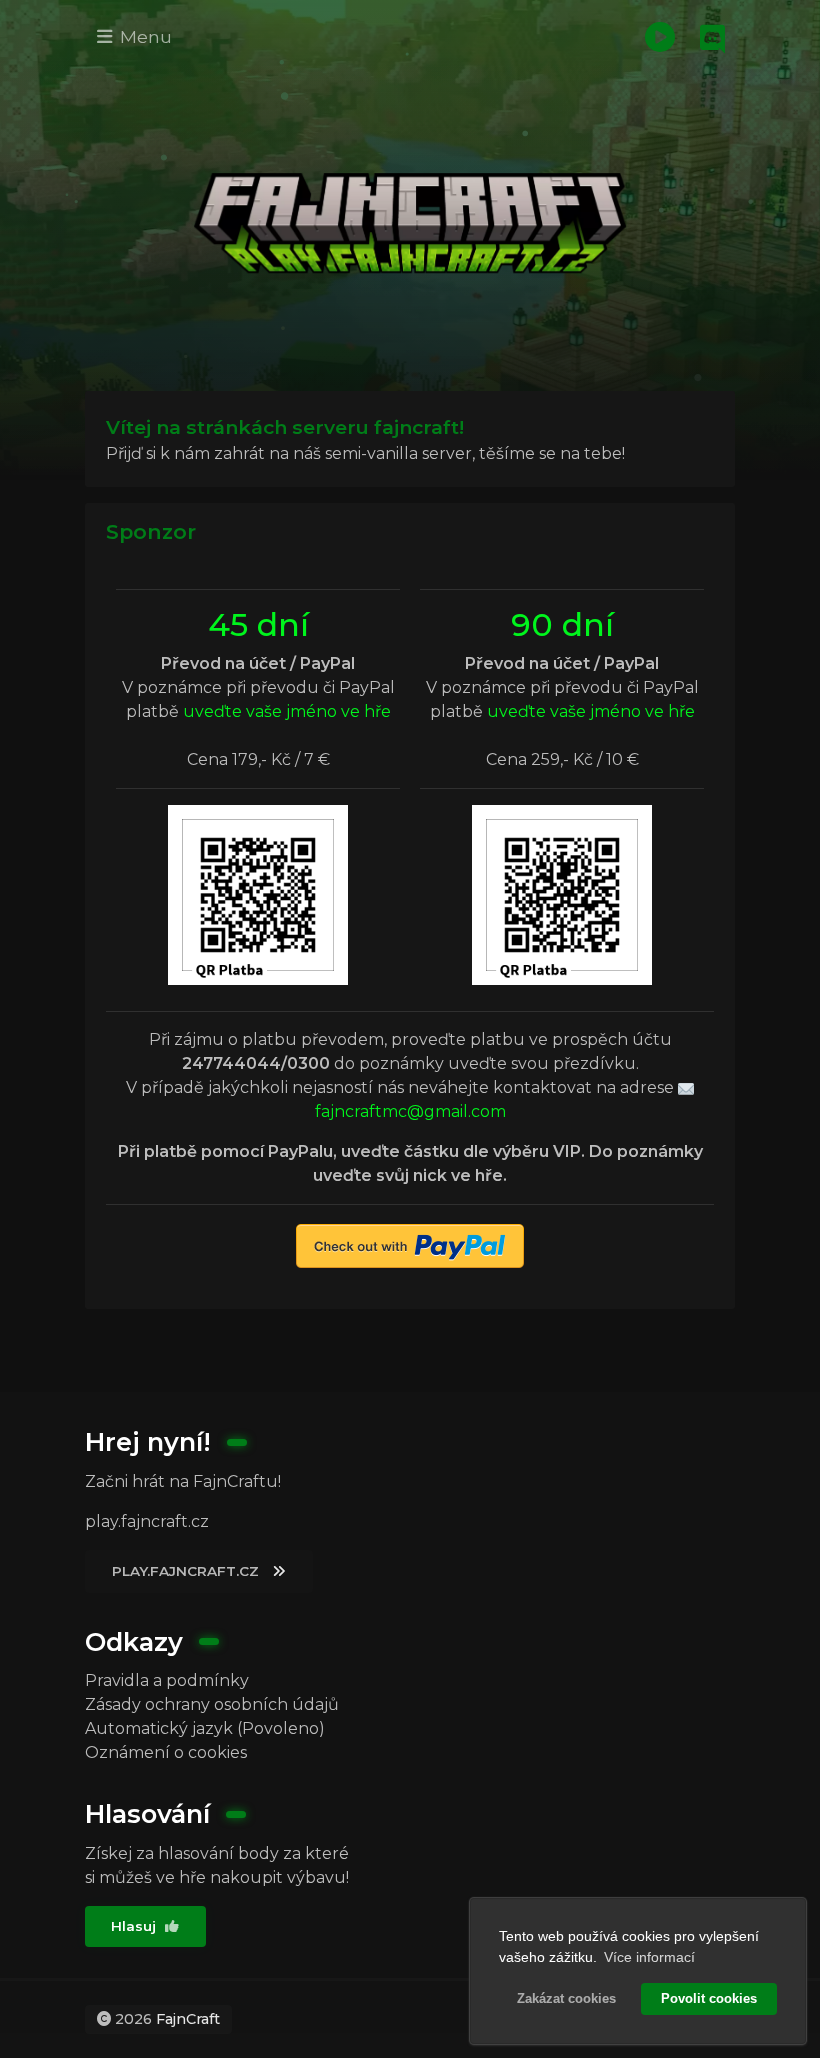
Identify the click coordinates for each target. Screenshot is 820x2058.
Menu (143, 36)
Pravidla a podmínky (167, 1680)
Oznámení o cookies (166, 1752)
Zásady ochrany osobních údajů (212, 1704)
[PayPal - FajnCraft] (410, 1245)
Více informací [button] (649, 1957)
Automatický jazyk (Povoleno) (205, 1728)
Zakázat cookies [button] (566, 1999)
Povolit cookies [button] (709, 1999)
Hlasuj (135, 1926)
